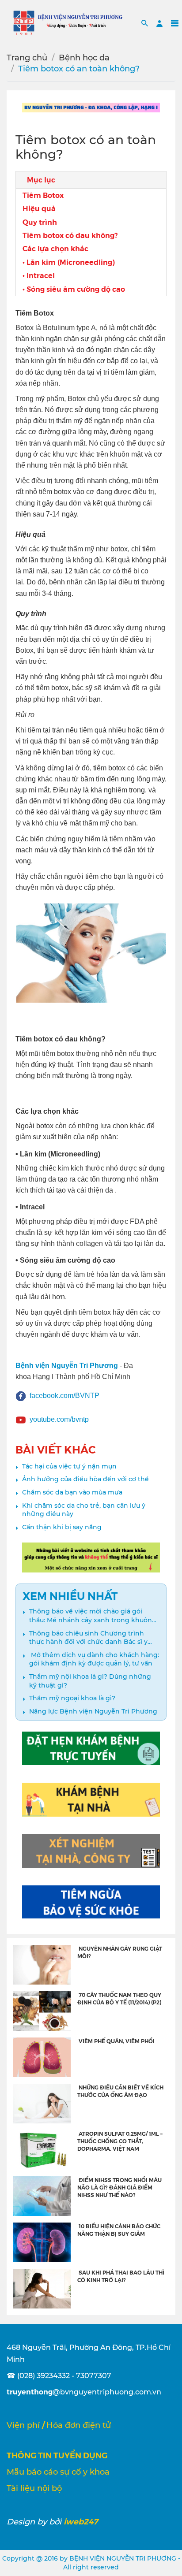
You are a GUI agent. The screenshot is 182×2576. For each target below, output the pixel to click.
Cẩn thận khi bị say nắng (62, 1527)
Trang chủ (27, 58)
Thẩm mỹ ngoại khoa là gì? (72, 1698)
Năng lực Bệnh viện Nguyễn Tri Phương (93, 1711)
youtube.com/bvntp (59, 1419)
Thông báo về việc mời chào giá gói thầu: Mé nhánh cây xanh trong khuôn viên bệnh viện (91, 1616)
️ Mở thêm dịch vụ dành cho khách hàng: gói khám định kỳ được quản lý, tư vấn (94, 1659)
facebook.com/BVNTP (64, 1396)
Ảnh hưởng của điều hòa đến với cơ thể (85, 1479)
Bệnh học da (84, 58)
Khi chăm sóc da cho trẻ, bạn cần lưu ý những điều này (84, 1510)
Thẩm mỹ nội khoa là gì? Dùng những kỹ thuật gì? (90, 1681)
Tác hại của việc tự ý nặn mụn (69, 1466)
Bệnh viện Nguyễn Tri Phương (67, 1366)
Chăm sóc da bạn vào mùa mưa (72, 1492)
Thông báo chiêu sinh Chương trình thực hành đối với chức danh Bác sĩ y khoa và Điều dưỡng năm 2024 (88, 1638)
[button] (145, 23)
